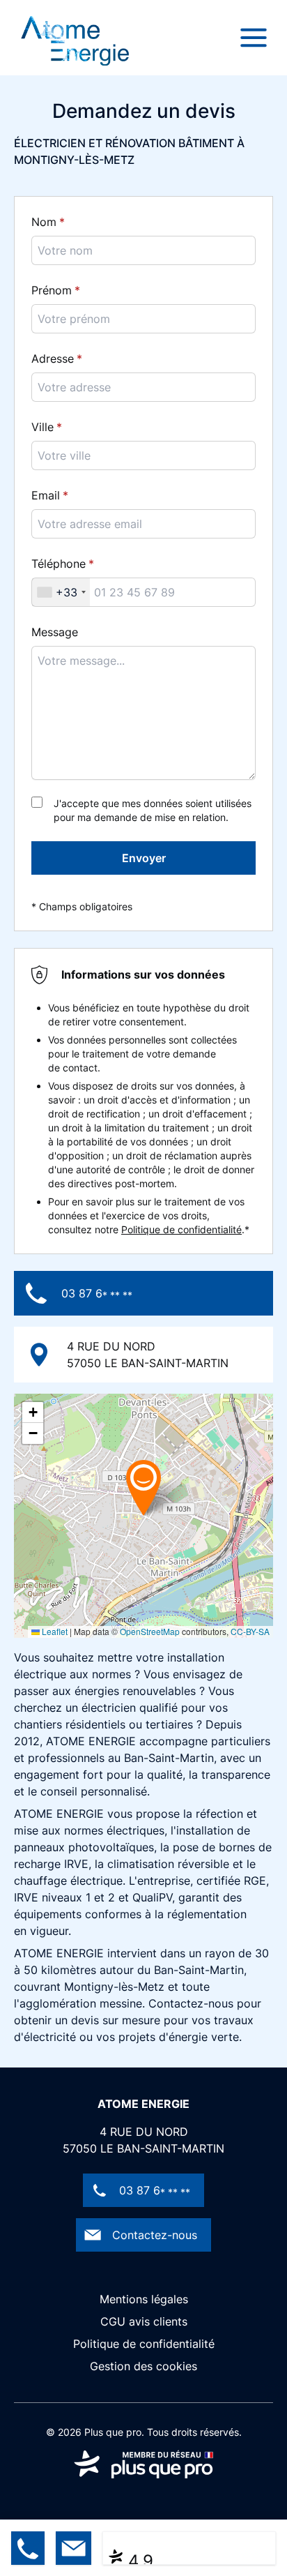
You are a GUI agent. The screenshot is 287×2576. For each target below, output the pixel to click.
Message (55, 632)
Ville (42, 427)
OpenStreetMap (150, 1631)
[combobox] (61, 592)
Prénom (52, 290)
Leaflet (54, 1631)
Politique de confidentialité (181, 1229)
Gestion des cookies (143, 2366)
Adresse (53, 359)
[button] (143, 1487)
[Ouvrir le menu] (254, 38)
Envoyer (144, 858)
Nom (44, 222)
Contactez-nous (155, 2235)
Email (46, 495)
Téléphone (59, 564)
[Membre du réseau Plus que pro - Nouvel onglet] (143, 2464)
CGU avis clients (144, 2321)
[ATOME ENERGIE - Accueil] (75, 38)
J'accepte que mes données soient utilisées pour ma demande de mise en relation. (153, 810)
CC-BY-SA (250, 1631)
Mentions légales (144, 2299)
